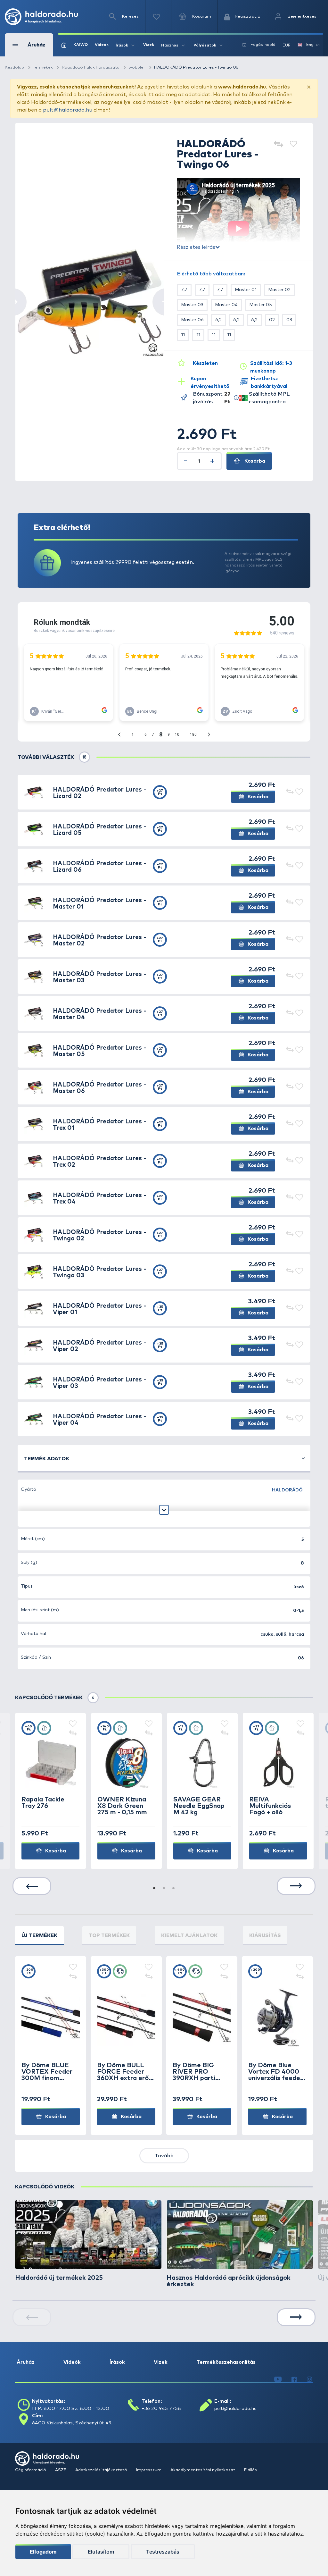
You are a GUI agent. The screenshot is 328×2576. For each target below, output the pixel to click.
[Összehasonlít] (278, 145)
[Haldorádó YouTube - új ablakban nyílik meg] (278, 2379)
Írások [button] (122, 46)
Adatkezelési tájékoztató (102, 2470)
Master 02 (279, 290)
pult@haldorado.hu (68, 110)
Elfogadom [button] (43, 2552)
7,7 (184, 290)
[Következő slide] (296, 1886)
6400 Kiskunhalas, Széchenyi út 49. (72, 2423)
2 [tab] (164, 1889)
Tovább (164, 2156)
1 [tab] (154, 1889)
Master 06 (192, 320)
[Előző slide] (32, 1886)
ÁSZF (61, 2470)
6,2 (218, 320)
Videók (102, 45)
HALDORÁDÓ (287, 1490)
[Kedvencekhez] (293, 145)
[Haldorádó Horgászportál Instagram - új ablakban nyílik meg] (309, 2379)
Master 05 (261, 305)
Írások (117, 2362)
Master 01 (246, 290)
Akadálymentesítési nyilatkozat (203, 2470)
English (313, 45)
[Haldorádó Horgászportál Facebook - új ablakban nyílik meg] (294, 2379)
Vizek (149, 45)
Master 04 (226, 305)
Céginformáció (31, 2470)
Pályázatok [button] (205, 46)
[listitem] (88, 2241)
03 (289, 320)
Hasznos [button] (170, 46)
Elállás (250, 2470)
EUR (287, 46)
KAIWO (81, 45)
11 (183, 335)
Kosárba (254, 461)
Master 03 (192, 305)
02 (272, 320)
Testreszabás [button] (163, 2552)
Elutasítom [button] (101, 2552)
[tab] (39, 1935)
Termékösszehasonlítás (226, 2362)
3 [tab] (174, 1889)
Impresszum (149, 2470)
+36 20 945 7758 (161, 2408)
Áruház (26, 2362)
